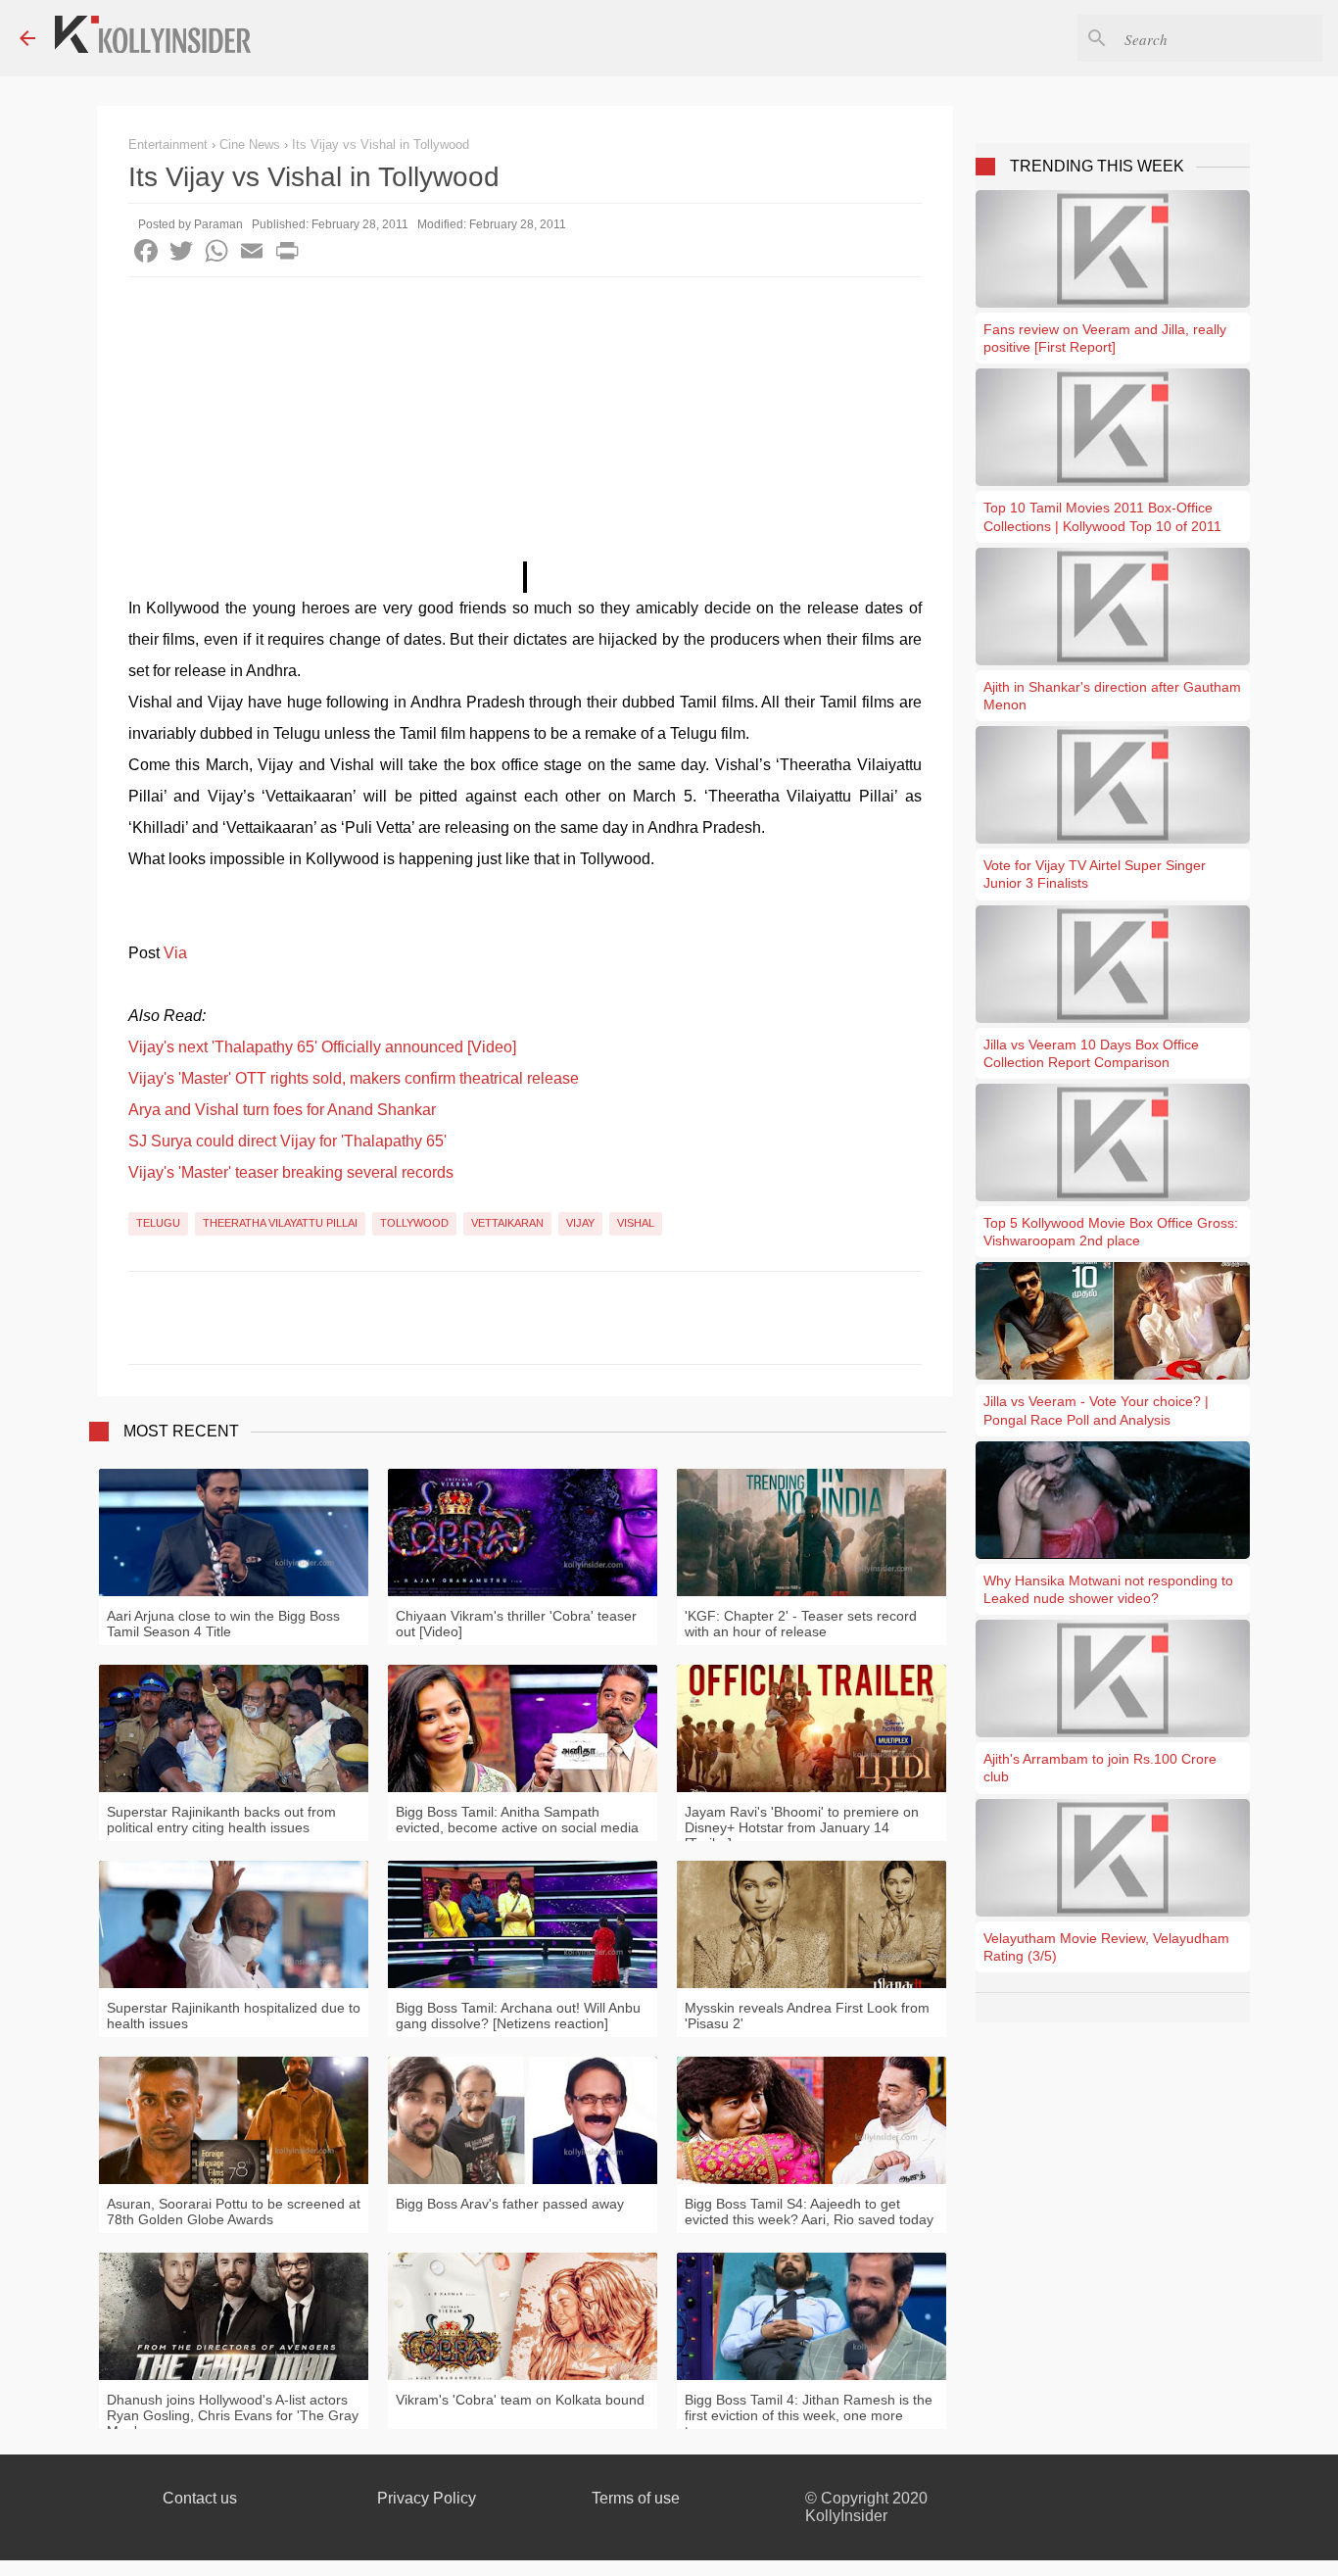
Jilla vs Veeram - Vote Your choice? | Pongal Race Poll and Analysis (1096, 1410)
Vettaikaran (507, 1223)
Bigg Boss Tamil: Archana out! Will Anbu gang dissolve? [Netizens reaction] (518, 2016)
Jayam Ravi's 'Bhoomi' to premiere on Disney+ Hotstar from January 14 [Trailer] (802, 1827)
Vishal (636, 1223)
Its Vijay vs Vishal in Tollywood (381, 145)
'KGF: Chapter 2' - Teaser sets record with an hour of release (801, 1624)
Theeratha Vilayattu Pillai (280, 1223)
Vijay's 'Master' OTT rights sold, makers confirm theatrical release (354, 1078)
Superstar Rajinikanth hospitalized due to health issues (234, 2016)
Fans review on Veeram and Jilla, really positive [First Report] (1105, 338)
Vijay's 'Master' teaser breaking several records (291, 1172)
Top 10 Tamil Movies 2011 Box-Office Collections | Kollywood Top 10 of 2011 (1102, 516)
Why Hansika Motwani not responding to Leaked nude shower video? (1108, 1589)
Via (175, 953)
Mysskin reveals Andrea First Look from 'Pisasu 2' (807, 2016)
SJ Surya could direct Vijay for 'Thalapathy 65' (287, 1141)
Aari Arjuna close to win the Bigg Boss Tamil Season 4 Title (223, 1624)
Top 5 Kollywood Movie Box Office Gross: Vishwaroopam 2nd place (1111, 1232)
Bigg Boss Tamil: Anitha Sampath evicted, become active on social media (517, 1820)
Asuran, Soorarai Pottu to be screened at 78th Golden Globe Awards (234, 2211)
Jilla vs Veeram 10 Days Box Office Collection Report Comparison (1091, 1053)
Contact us (200, 2498)
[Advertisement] (525, 424)
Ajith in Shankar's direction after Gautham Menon (1112, 696)
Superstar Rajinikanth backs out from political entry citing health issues (221, 1820)
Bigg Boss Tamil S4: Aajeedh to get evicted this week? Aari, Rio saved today (809, 2211)
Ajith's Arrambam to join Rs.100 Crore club (1100, 1768)
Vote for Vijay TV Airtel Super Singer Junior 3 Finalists (1095, 874)
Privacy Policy (427, 2498)
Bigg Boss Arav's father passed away (510, 2204)
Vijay (580, 1223)
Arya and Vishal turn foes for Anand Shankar (282, 1110)
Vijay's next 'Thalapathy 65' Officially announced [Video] (322, 1047)
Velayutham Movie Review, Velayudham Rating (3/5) (1106, 1947)
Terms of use (636, 2498)
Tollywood (414, 1223)
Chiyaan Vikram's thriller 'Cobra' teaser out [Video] (516, 1624)
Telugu (158, 1223)
